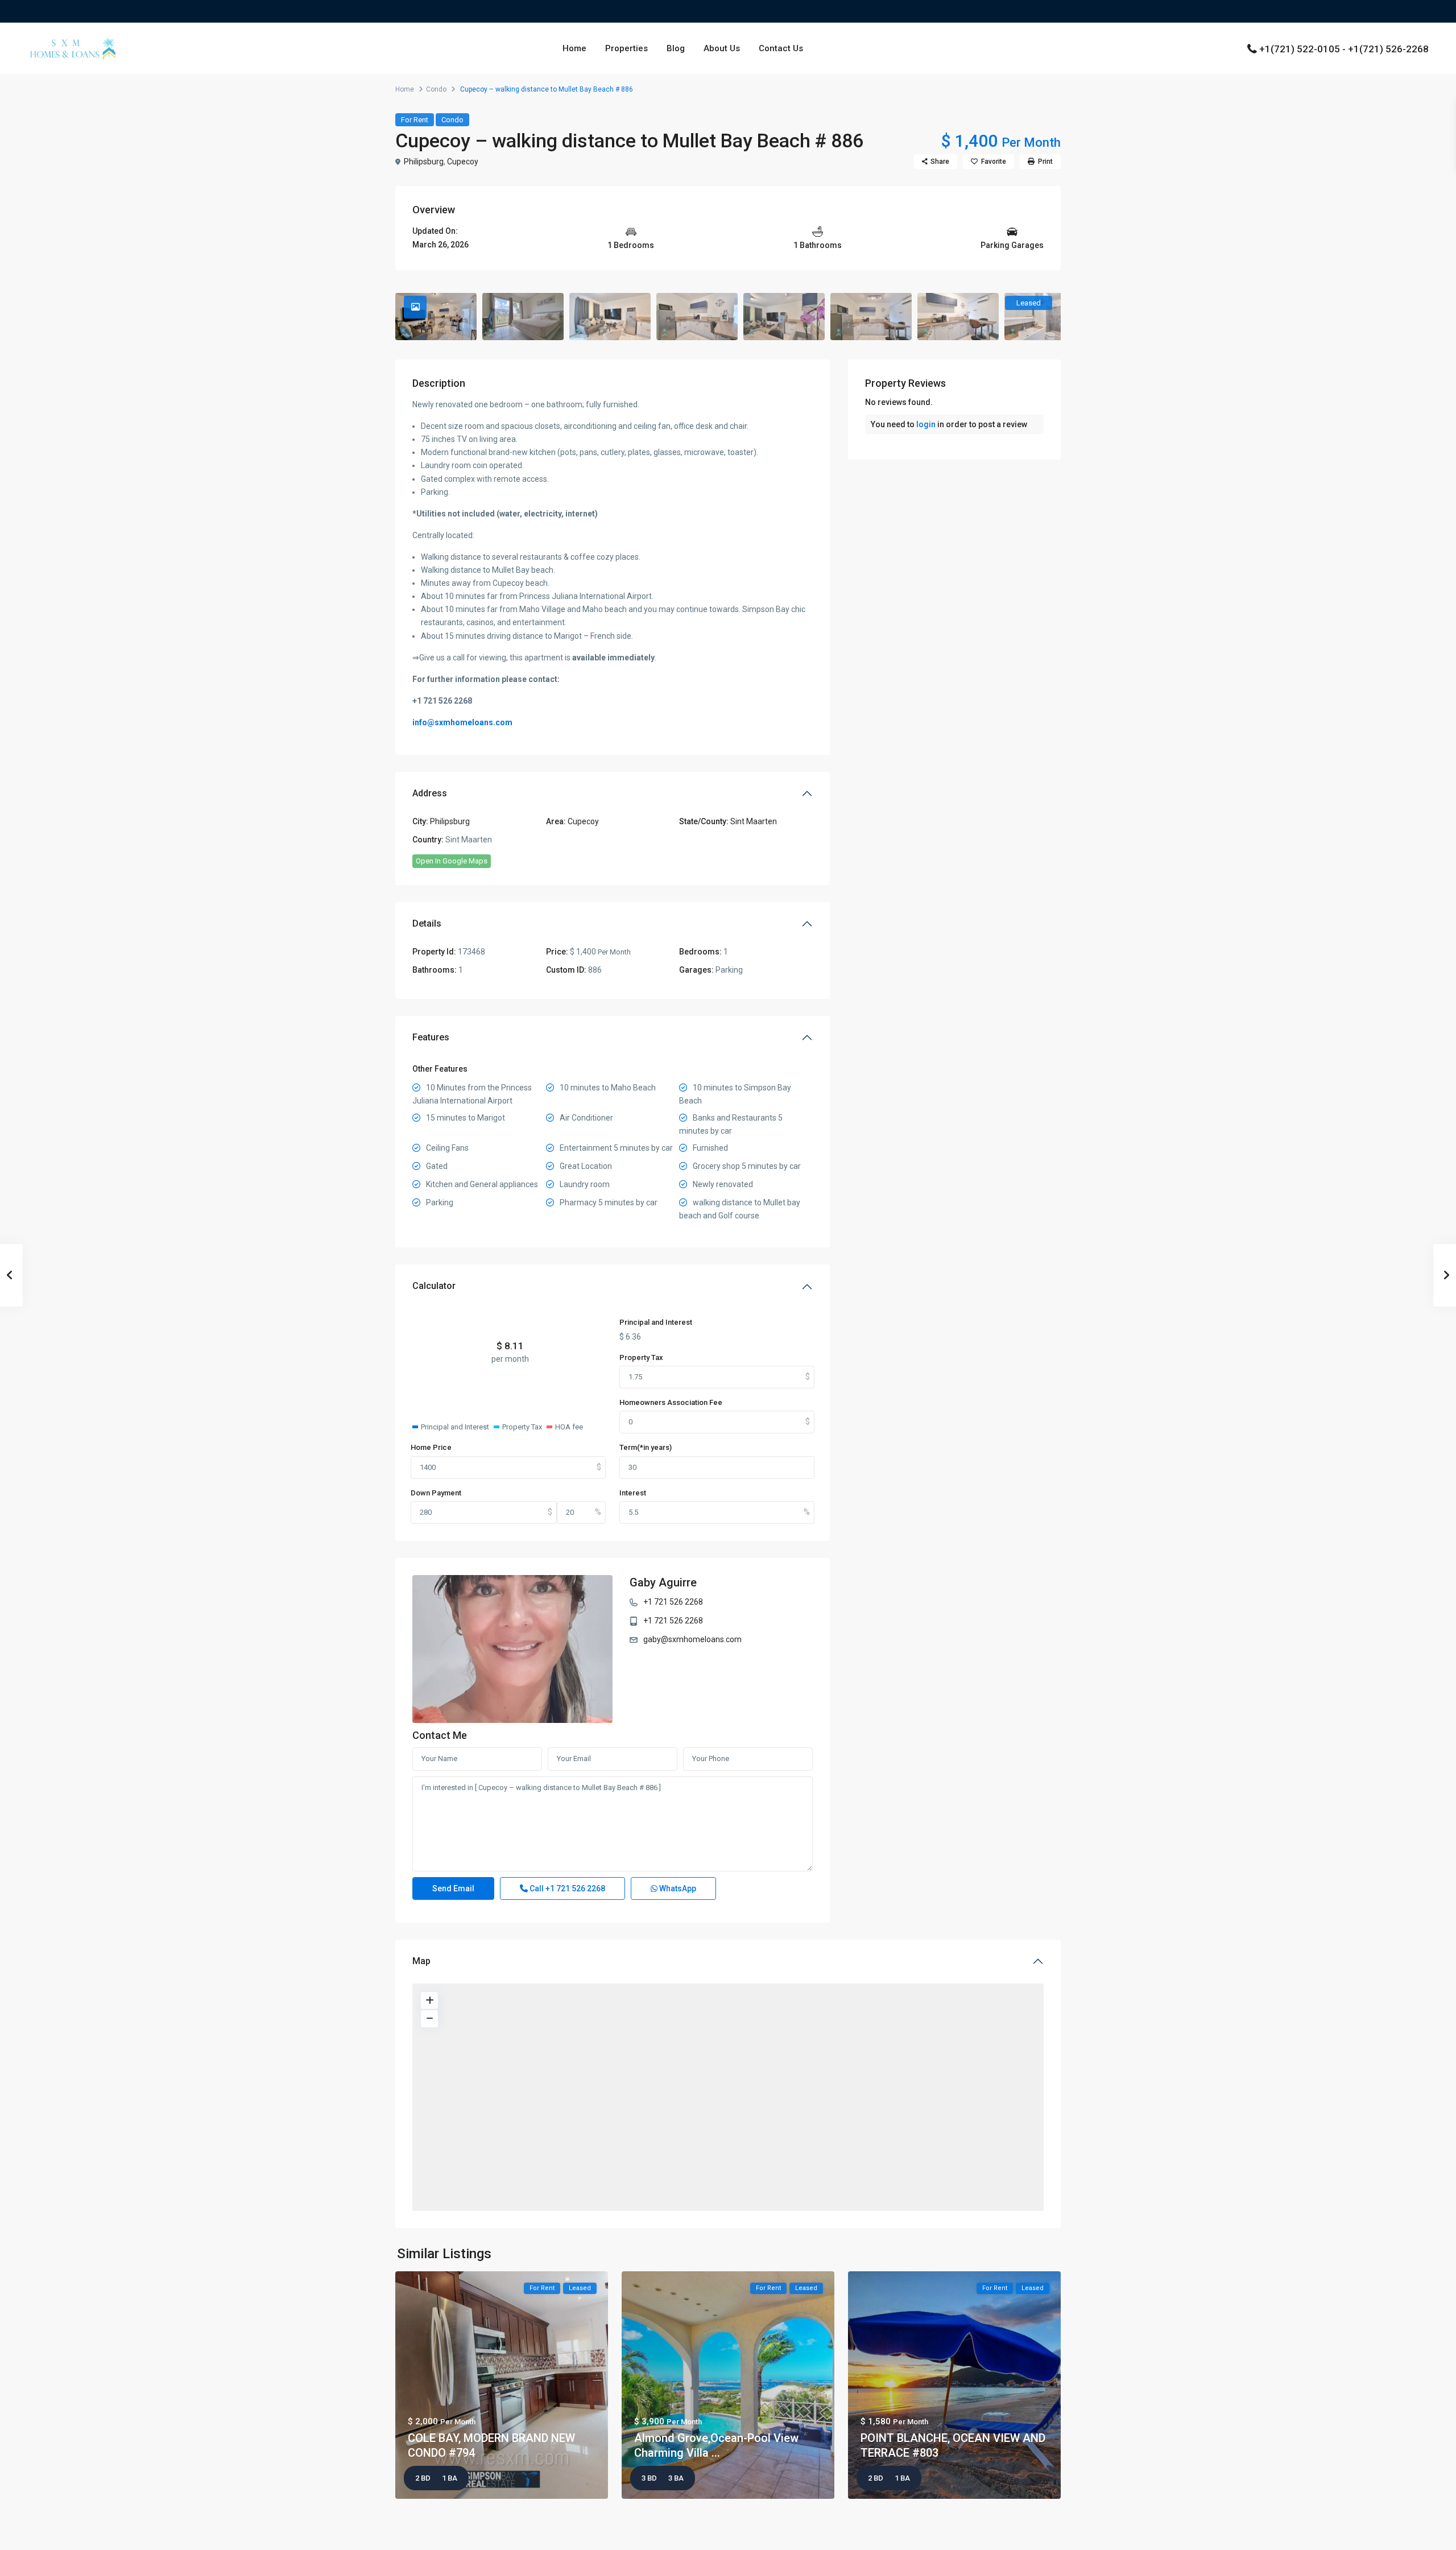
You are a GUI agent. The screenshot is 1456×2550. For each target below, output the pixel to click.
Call (566, 1888)
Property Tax (641, 1357)
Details (427, 923)
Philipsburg (424, 162)
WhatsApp (677, 1888)
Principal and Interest (656, 1322)
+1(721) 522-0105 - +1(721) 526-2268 (1344, 49)
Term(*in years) (646, 1447)
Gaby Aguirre (663, 1582)
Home (574, 48)
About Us (722, 48)
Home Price (431, 1447)
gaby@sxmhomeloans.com (692, 1639)
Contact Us (781, 48)
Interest (633, 1493)
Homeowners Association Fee (671, 1402)
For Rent (415, 120)
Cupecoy (463, 162)
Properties (626, 48)
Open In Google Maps (452, 861)
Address (430, 793)
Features (431, 1037)
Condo (436, 89)
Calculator (434, 1286)
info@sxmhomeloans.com (462, 722)
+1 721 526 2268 (673, 1602)
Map (421, 1961)
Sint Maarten (754, 821)
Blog (676, 48)
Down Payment (436, 1493)
